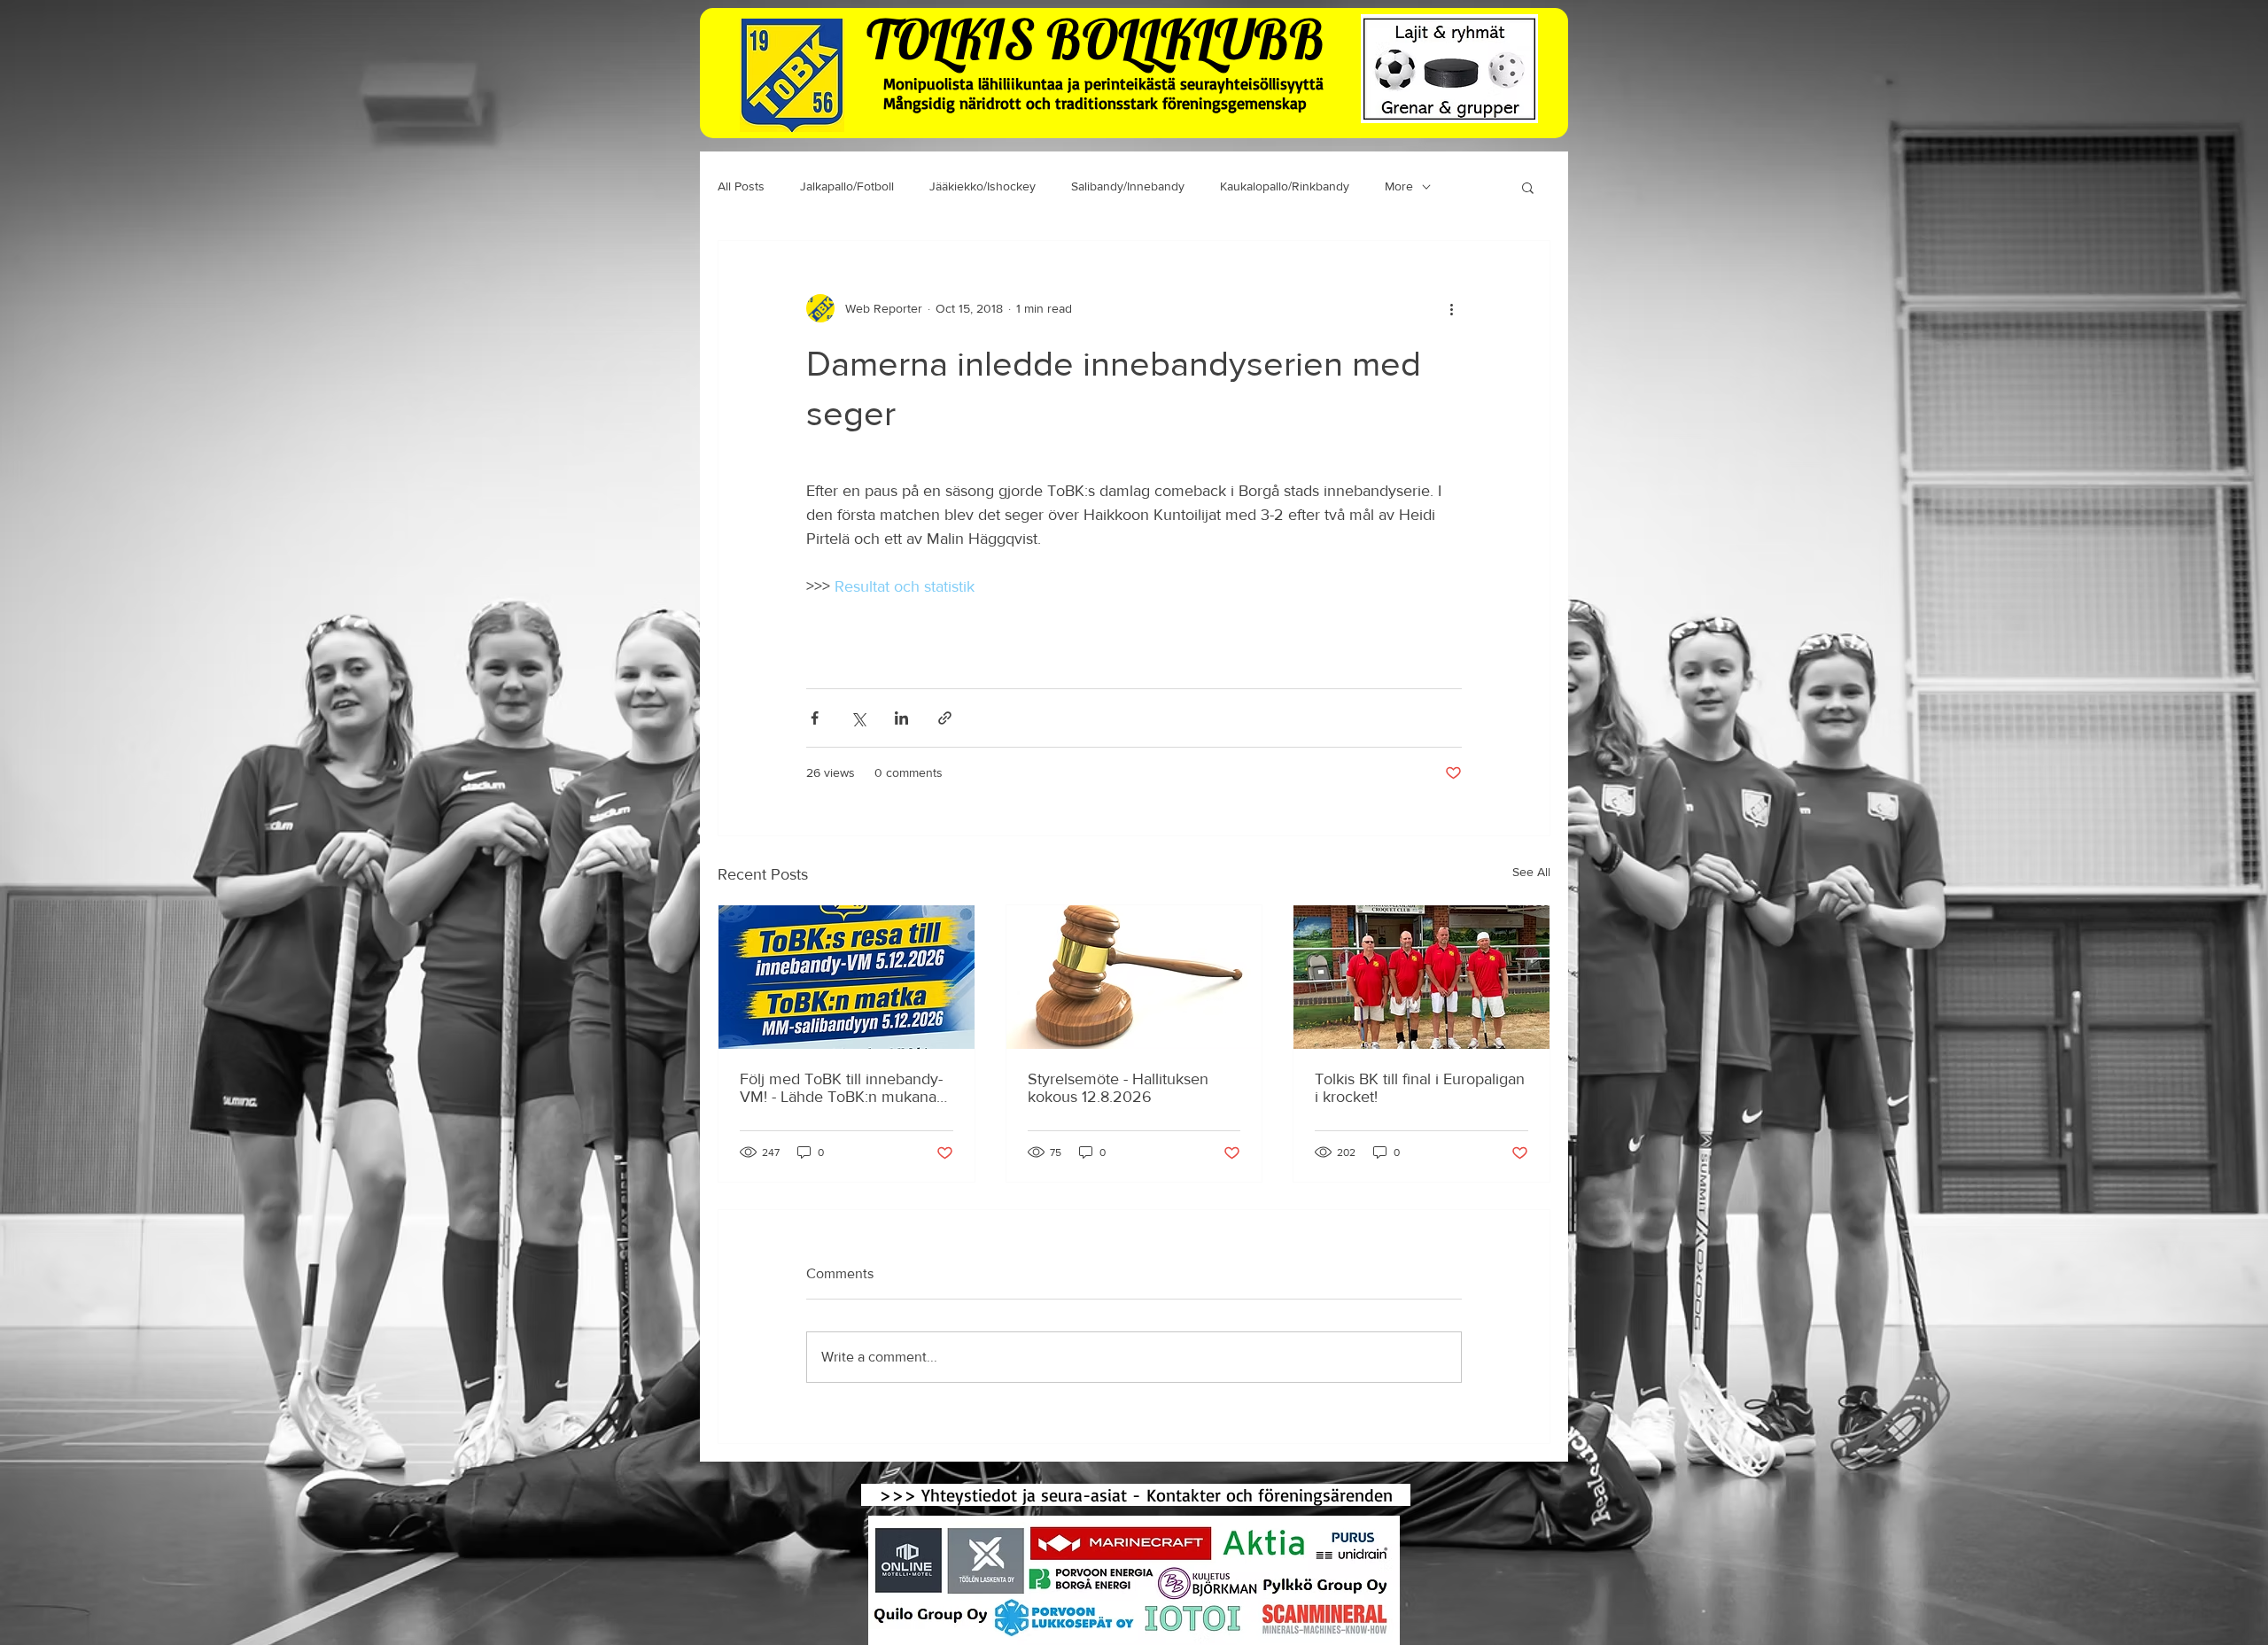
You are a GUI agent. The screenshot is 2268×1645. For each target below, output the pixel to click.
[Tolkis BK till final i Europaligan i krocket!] (1421, 977)
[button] (1528, 187)
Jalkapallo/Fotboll (847, 186)
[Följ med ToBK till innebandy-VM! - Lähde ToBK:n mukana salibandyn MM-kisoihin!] (847, 977)
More (1399, 186)
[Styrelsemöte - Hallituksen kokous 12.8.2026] (1134, 977)
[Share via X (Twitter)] (858, 718)
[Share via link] (945, 718)
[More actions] (1451, 308)
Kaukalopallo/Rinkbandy (1285, 186)
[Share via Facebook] (815, 718)
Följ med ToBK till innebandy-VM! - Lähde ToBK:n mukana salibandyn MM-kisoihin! (841, 1088)
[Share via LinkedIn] (901, 718)
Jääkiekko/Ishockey (983, 186)
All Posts (741, 186)
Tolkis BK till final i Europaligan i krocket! (1420, 1088)
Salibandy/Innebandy (1128, 186)
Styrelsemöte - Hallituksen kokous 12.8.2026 (1118, 1088)
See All (1531, 872)
